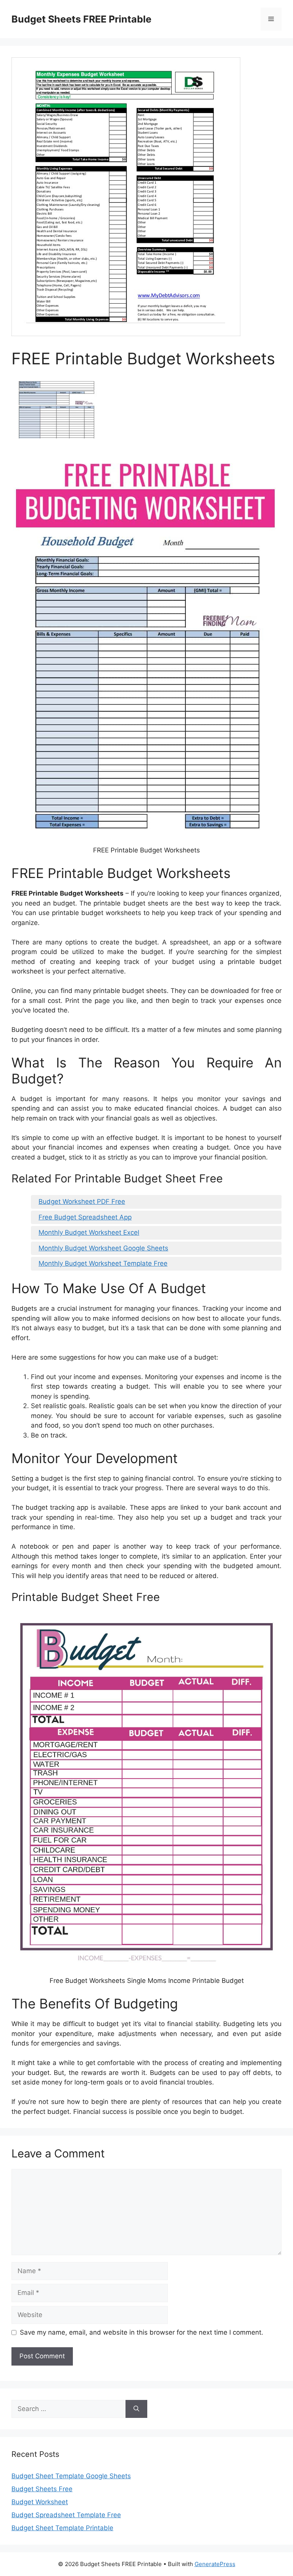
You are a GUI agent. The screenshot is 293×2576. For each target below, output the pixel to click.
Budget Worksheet (40, 2502)
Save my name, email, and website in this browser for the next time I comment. (142, 2332)
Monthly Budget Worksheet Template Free (103, 1263)
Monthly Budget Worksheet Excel (89, 1232)
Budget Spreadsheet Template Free (66, 2515)
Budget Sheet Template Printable (62, 2528)
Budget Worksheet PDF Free (82, 1201)
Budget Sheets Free (42, 2489)
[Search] (136, 2409)
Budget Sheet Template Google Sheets (71, 2476)
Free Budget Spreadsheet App (85, 1217)
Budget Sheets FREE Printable (81, 19)
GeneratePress (215, 2564)
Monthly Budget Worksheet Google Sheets (103, 1248)
